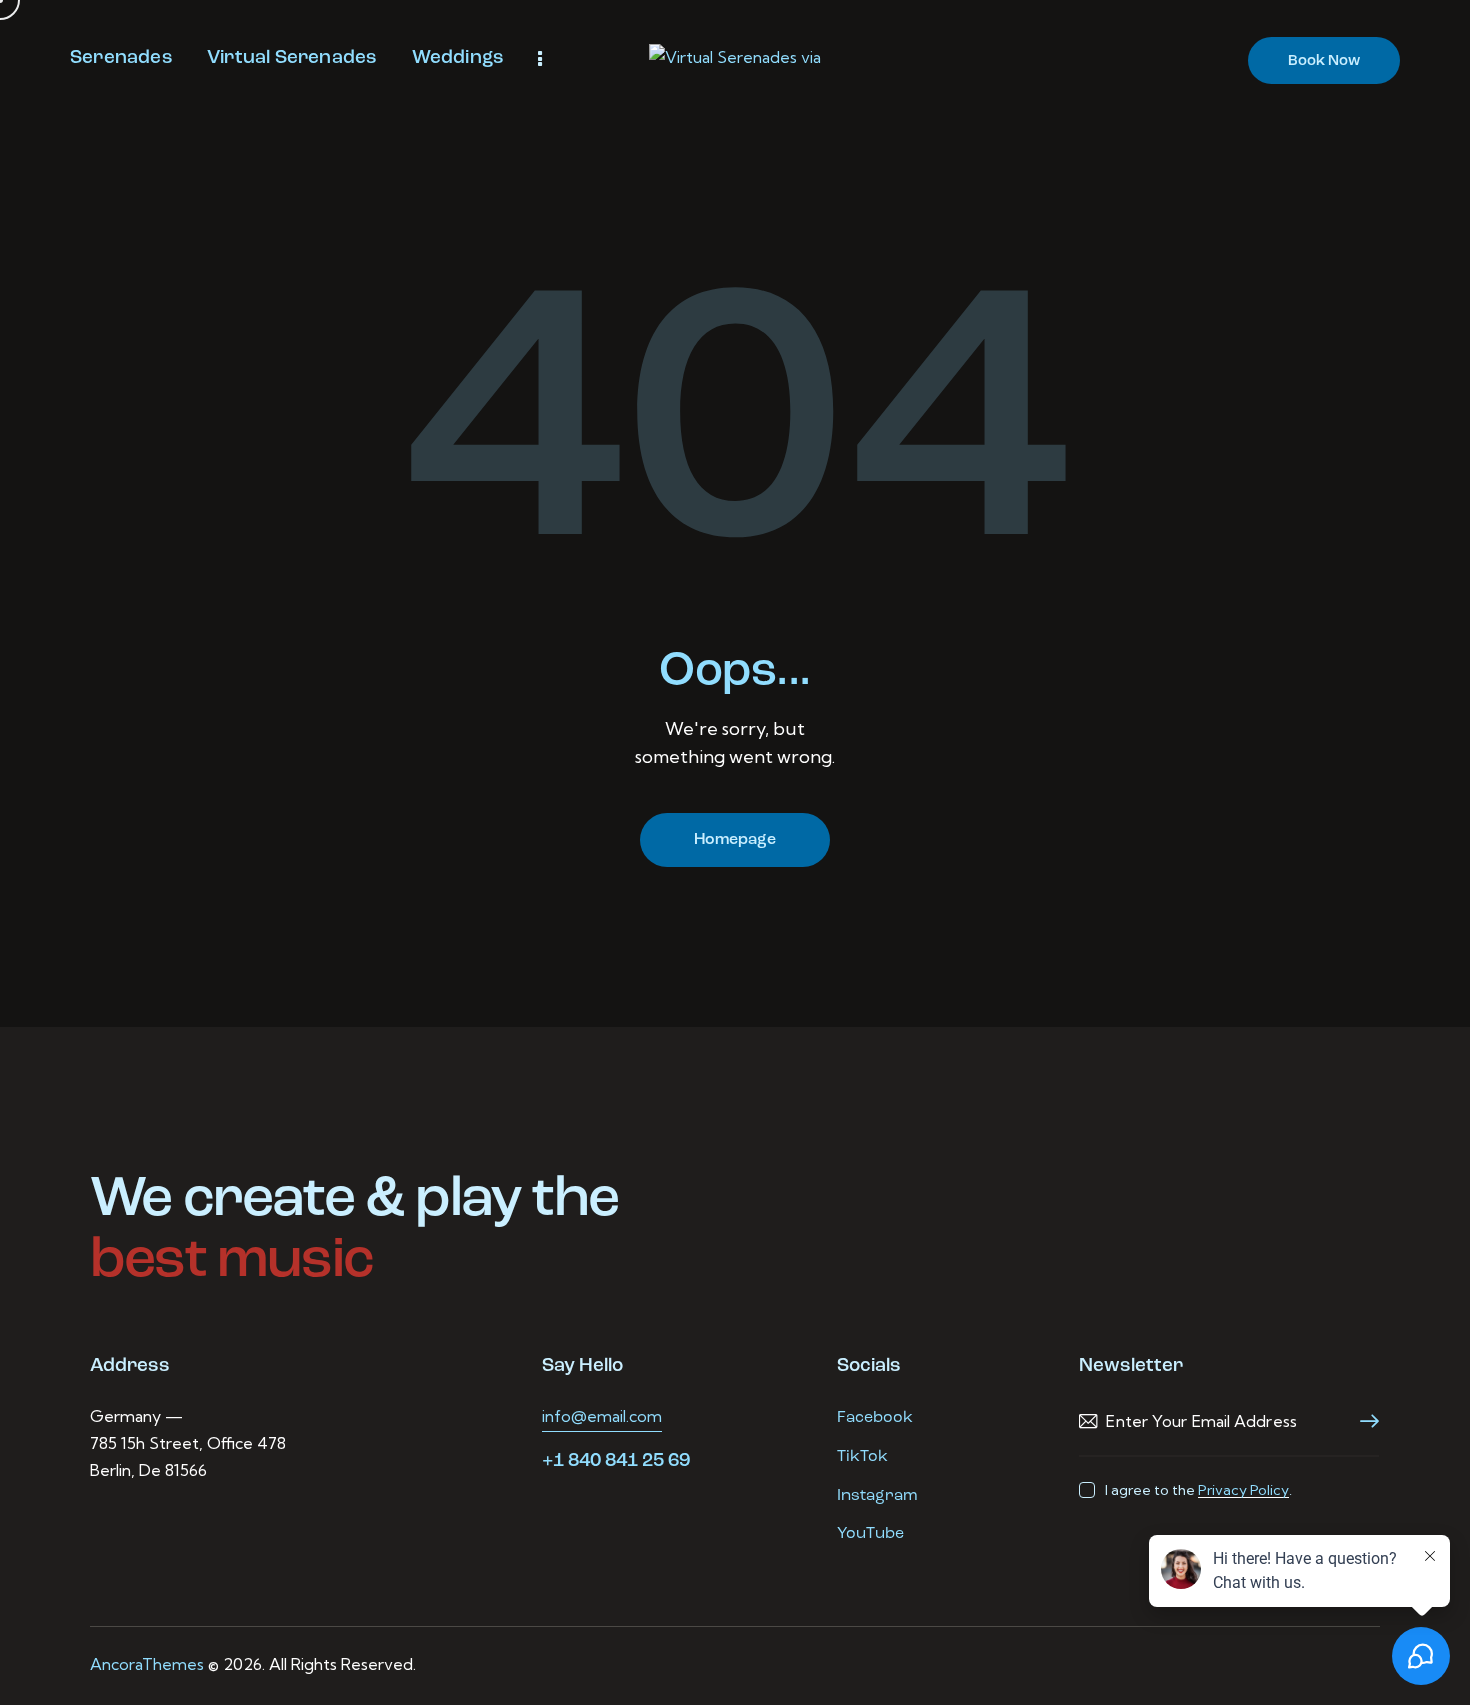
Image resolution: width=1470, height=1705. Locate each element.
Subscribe (1364, 1421)
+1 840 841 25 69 (616, 1461)
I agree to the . (1198, 1490)
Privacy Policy (1243, 1490)
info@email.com (602, 1416)
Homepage (735, 840)
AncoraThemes (147, 1664)
